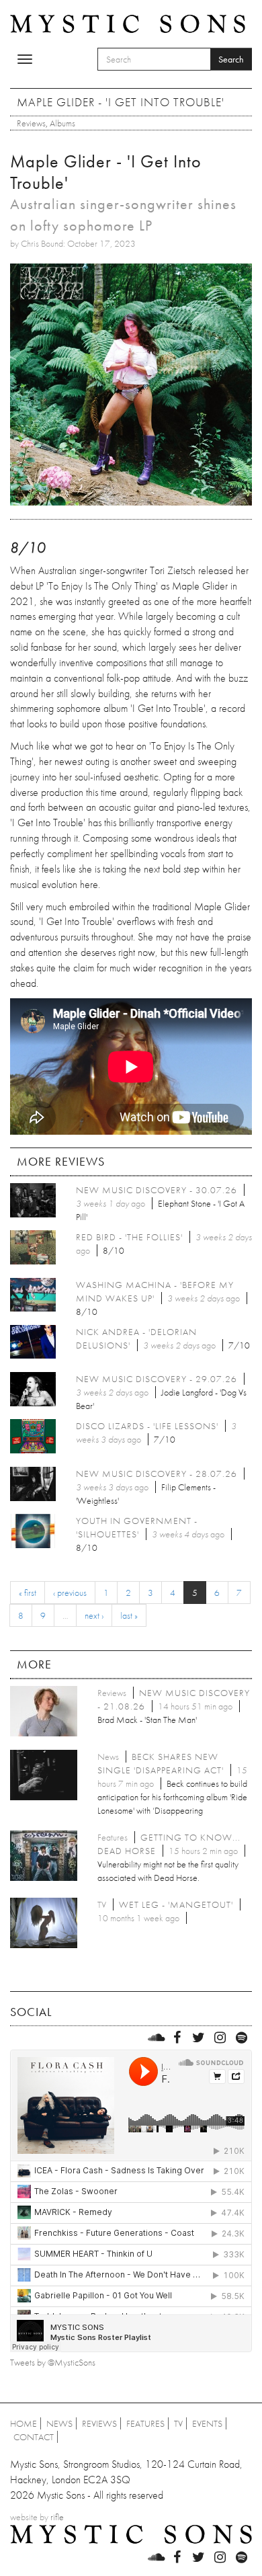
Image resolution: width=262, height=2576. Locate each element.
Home (24, 2423)
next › (94, 1615)
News (59, 2423)
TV (178, 2423)
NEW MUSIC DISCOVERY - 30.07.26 (157, 1190)
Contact (34, 2437)
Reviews (31, 123)
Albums (62, 123)
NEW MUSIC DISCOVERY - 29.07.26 (157, 1379)
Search (231, 59)
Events (207, 2423)
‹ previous (70, 1593)
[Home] (128, 23)
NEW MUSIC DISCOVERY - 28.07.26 (157, 1474)
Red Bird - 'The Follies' (129, 1237)
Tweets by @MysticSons (53, 2362)
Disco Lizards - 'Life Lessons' (147, 1426)
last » (129, 1615)
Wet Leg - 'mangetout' (176, 1904)
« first (28, 1593)
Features (145, 2423)
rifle (57, 2517)
